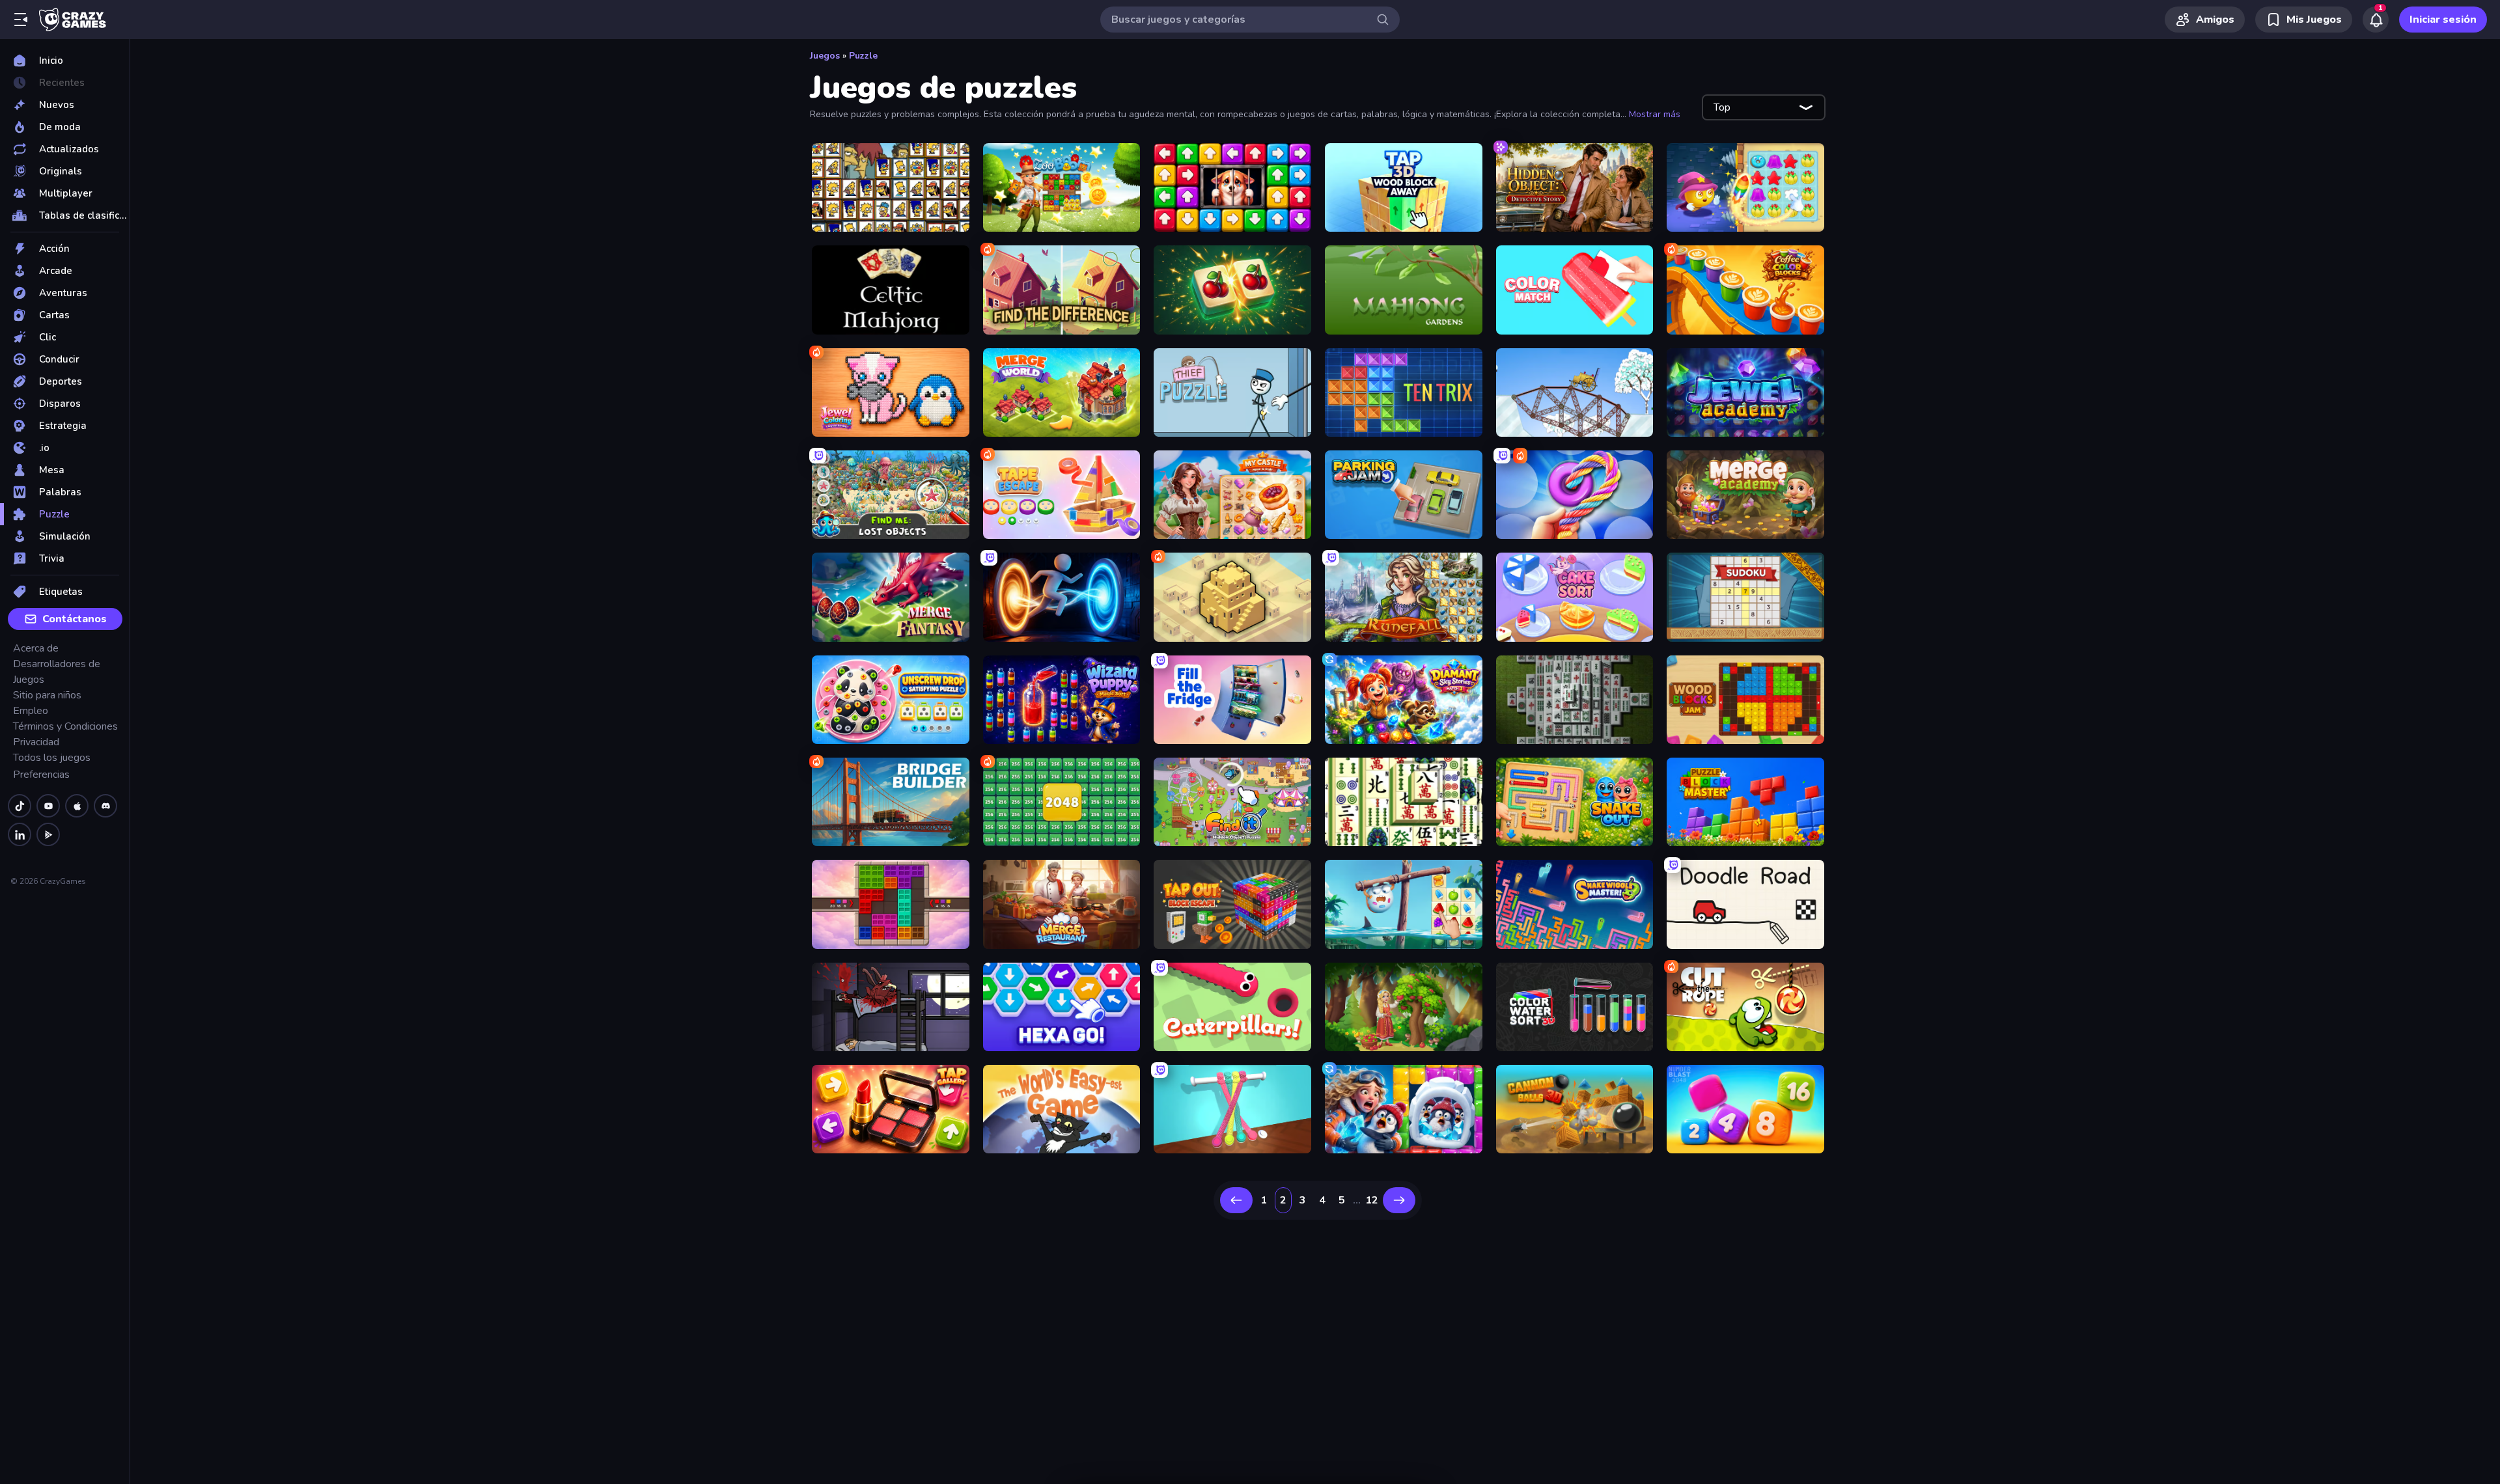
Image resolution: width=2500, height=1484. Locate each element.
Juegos (825, 56)
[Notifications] (2376, 20)
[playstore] (48, 834)
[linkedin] (20, 834)
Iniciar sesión (2443, 20)
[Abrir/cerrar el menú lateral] (21, 20)
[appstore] (77, 806)
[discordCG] (105, 806)
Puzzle (863, 56)
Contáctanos (75, 619)
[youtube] (48, 806)
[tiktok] (20, 806)
